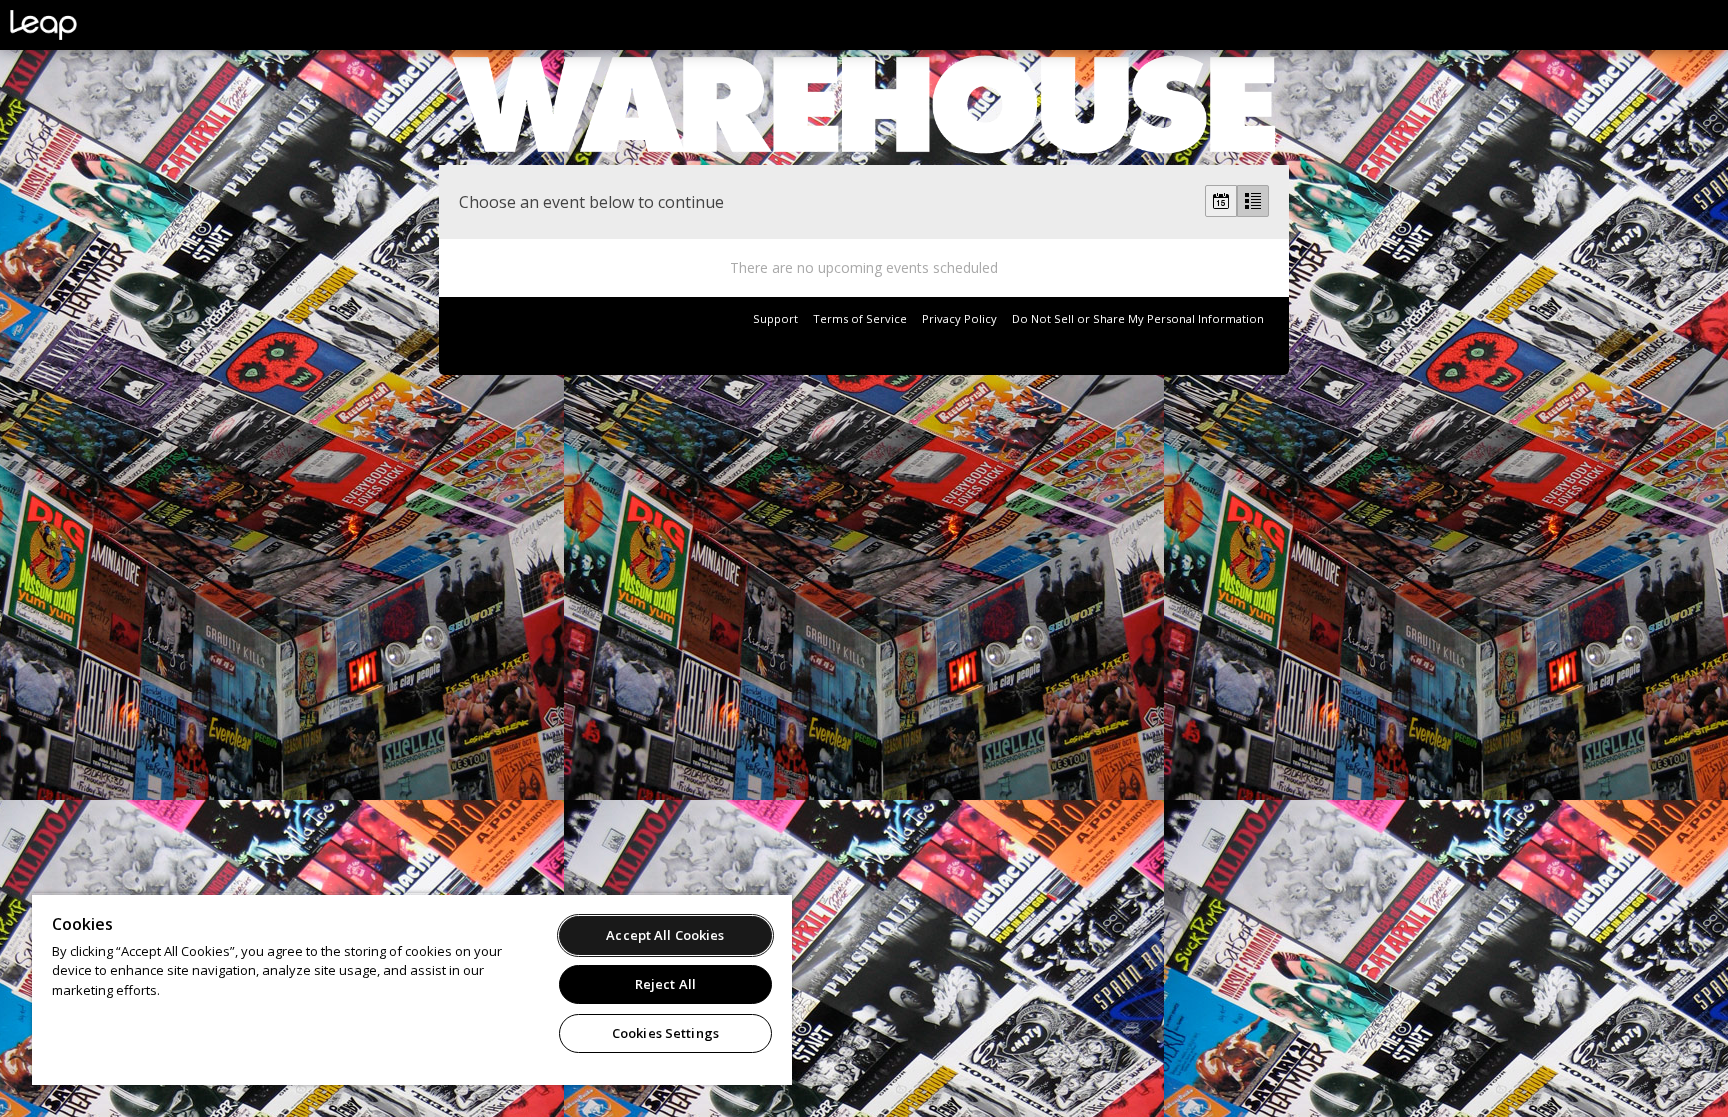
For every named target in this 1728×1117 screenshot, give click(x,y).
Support (775, 318)
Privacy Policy (959, 318)
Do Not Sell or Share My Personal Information (1138, 318)
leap (110, 25)
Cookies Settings (665, 1033)
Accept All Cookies (665, 935)
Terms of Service (860, 318)
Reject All (665, 984)
